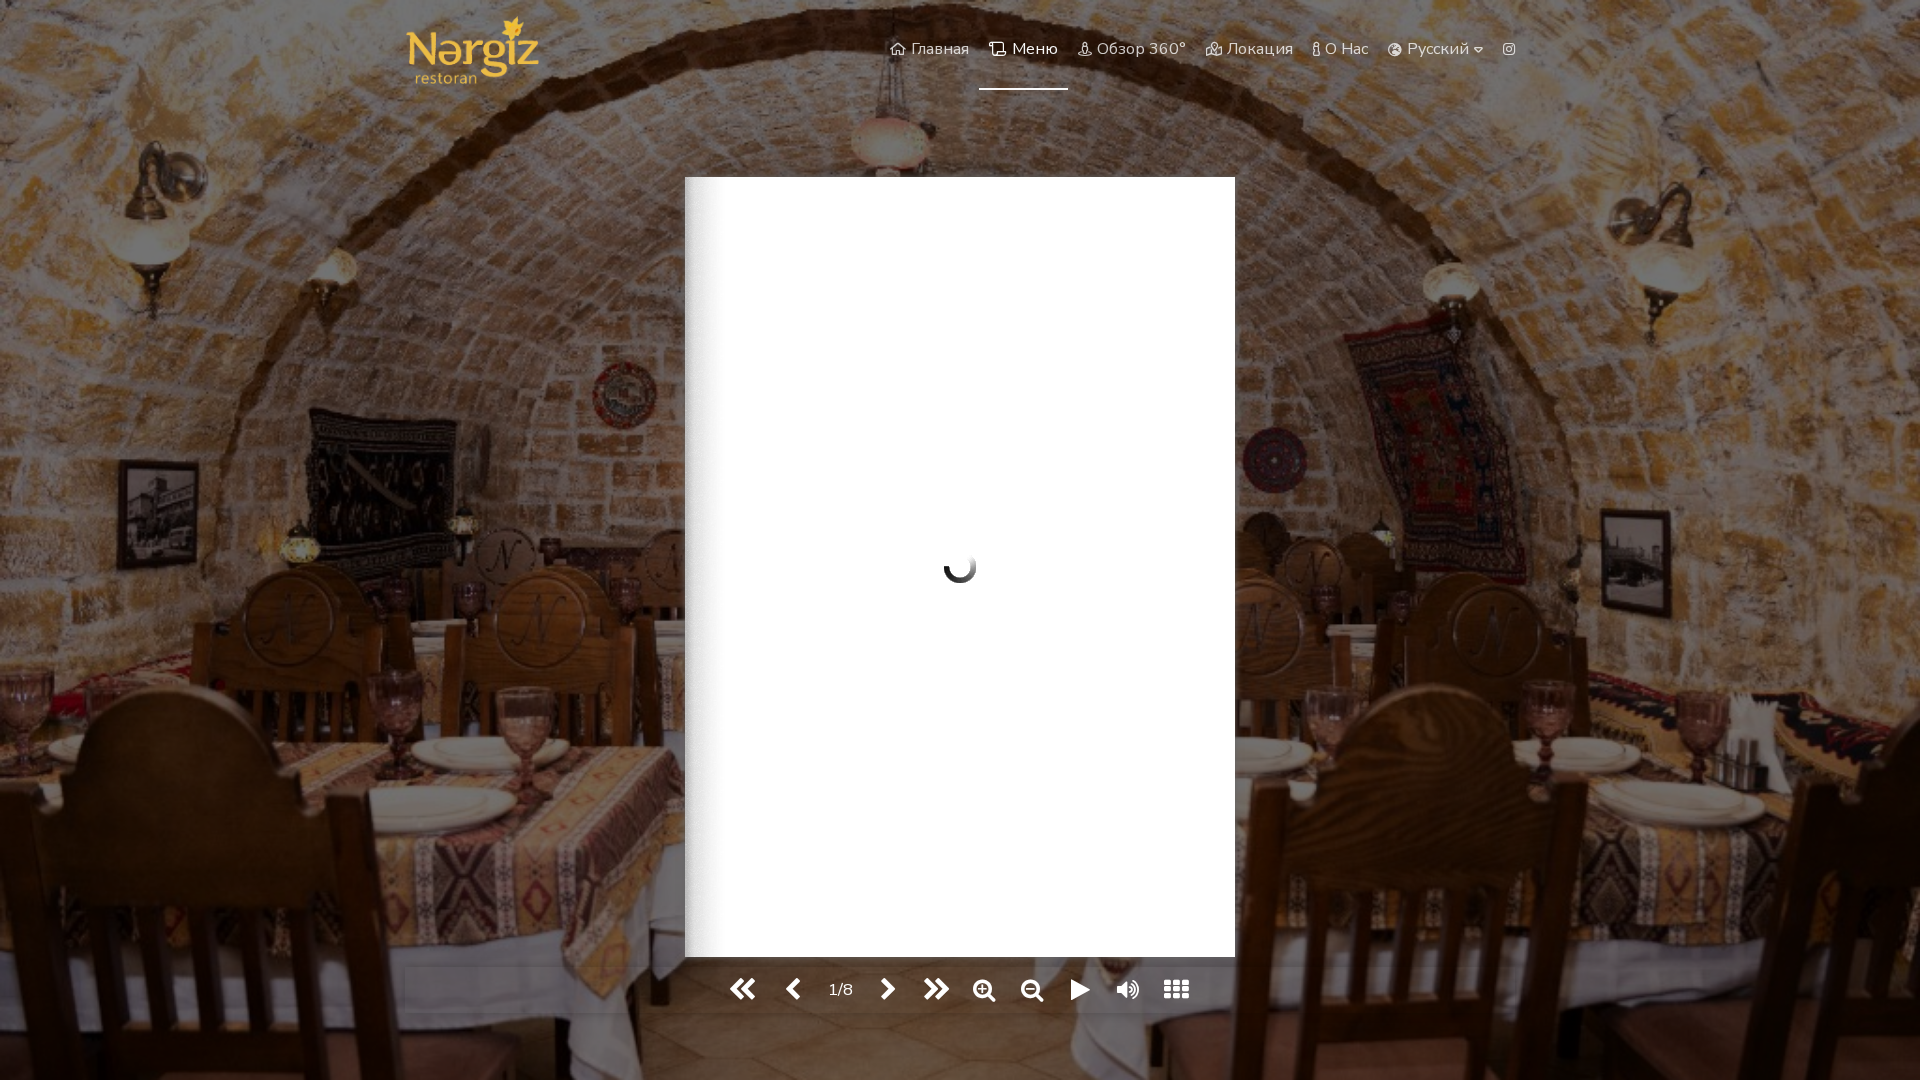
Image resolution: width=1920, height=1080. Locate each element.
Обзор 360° (1141, 49)
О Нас (1346, 49)
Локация (1260, 49)
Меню (1035, 49)
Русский (1438, 49)
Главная (940, 49)
